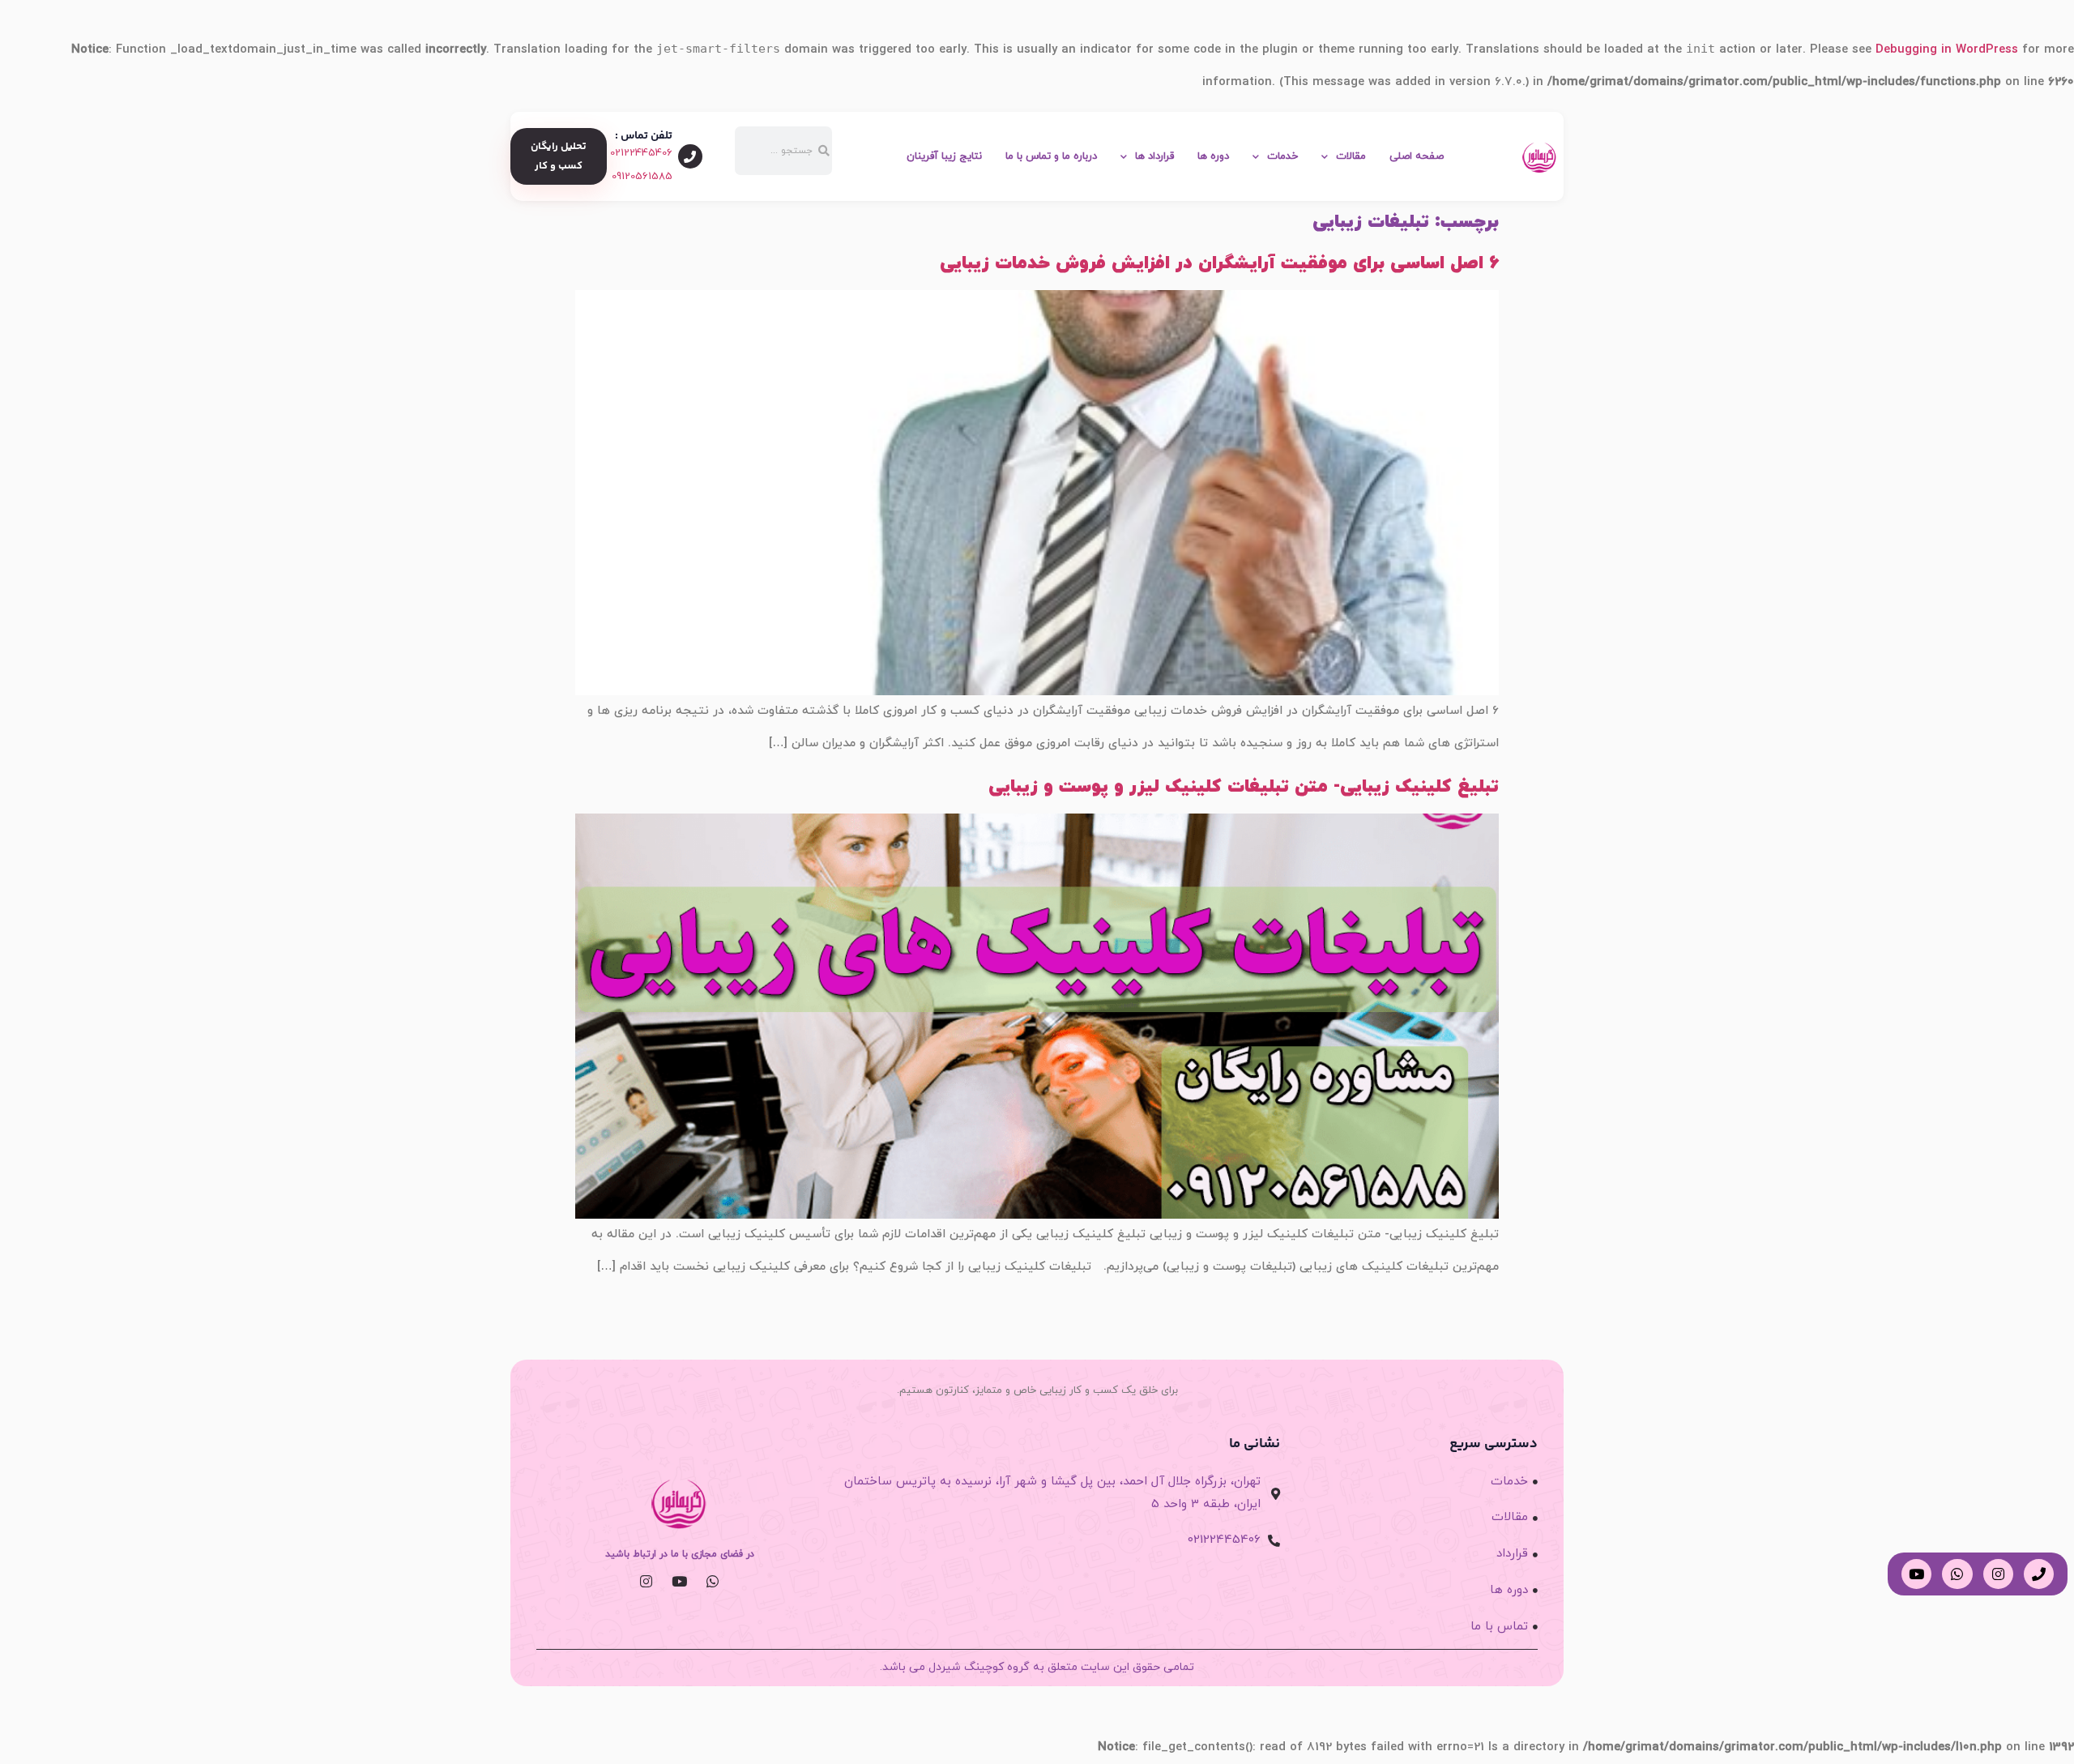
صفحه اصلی (1417, 156)
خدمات (1282, 156)
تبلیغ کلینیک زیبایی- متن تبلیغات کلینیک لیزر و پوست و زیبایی (1244, 786)
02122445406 (641, 153)
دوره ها (1213, 156)
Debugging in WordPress (1947, 50)
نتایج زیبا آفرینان (944, 156)
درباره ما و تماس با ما (1051, 156)
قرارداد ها (1154, 156)
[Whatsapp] (713, 1580)
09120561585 (642, 177)
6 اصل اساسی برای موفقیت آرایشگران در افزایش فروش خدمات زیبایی (1219, 263)
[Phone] (2039, 1574)
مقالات (1351, 156)
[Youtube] (679, 1580)
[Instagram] (646, 1580)
